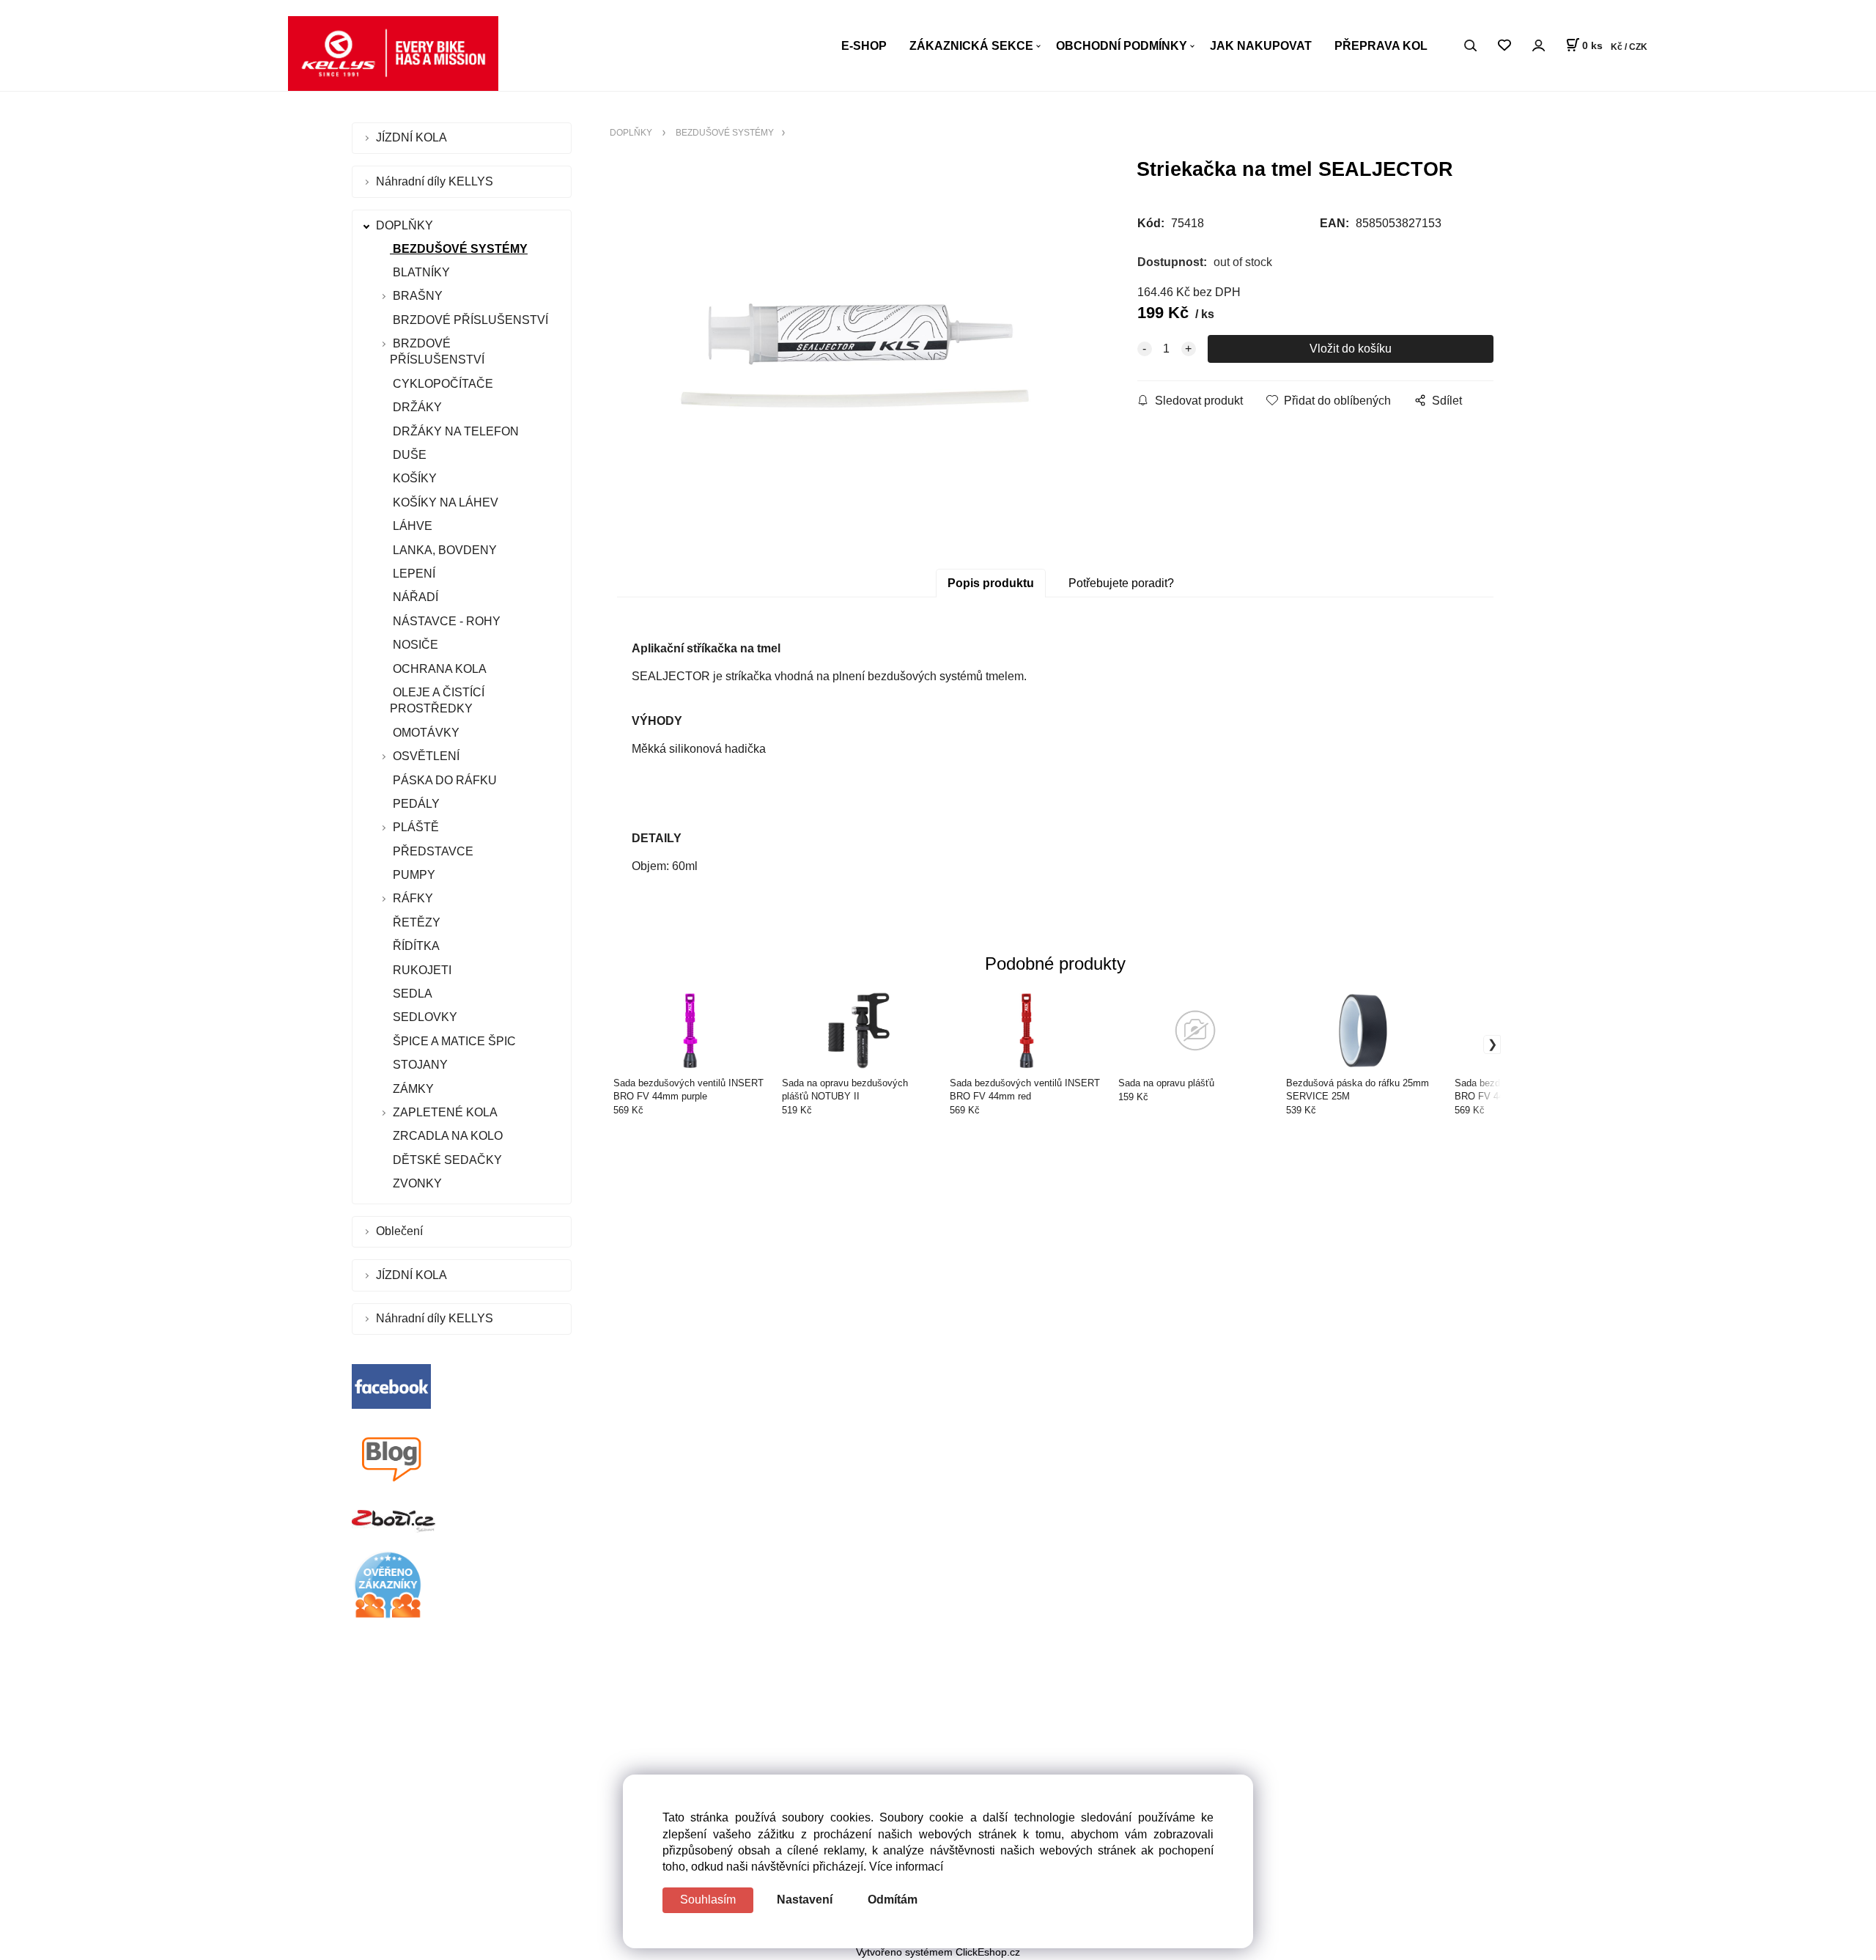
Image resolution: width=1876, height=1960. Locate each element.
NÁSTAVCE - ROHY (445, 621)
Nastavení (805, 1900)
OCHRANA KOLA (438, 669)
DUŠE (408, 455)
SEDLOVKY (424, 1017)
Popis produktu (991, 583)
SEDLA (411, 994)
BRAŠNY (418, 296)
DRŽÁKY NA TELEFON (454, 431)
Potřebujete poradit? (1121, 583)
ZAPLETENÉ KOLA (445, 1112)
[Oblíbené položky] (1504, 46)
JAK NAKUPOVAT (1261, 46)
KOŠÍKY (413, 478)
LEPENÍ (413, 574)
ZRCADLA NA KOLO (446, 1136)
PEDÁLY (415, 804)
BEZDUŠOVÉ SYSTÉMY (459, 249)
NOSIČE (414, 645)
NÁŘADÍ (414, 597)
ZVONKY (416, 1183)
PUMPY (413, 875)
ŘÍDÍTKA (415, 946)
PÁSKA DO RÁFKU (443, 780)
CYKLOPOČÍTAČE (442, 384)
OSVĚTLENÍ (426, 756)
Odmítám (893, 1900)
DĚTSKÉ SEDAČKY (446, 1160)
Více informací (906, 1867)
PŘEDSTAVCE (432, 851)
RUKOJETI (421, 970)
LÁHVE (411, 526)
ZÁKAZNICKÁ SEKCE (971, 46)
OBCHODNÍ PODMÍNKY (1122, 46)
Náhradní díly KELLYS (436, 181)
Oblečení (401, 1231)
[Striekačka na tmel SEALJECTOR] (854, 355)
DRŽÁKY (416, 407)
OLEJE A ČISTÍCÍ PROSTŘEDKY (437, 700)
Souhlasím (708, 1900)
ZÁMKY (412, 1089)
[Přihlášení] (1538, 45)
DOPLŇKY (406, 225)
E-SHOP (864, 46)
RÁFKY (413, 898)
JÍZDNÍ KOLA (413, 137)
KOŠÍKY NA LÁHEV (444, 502)
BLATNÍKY (420, 272)
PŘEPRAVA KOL (1381, 46)
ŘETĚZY (415, 922)
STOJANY (419, 1065)
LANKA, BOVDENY (443, 550)
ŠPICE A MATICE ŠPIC (453, 1041)
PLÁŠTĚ (416, 827)
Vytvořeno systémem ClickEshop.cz (938, 1952)
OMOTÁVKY (425, 733)
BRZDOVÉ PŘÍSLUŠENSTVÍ (469, 320)
